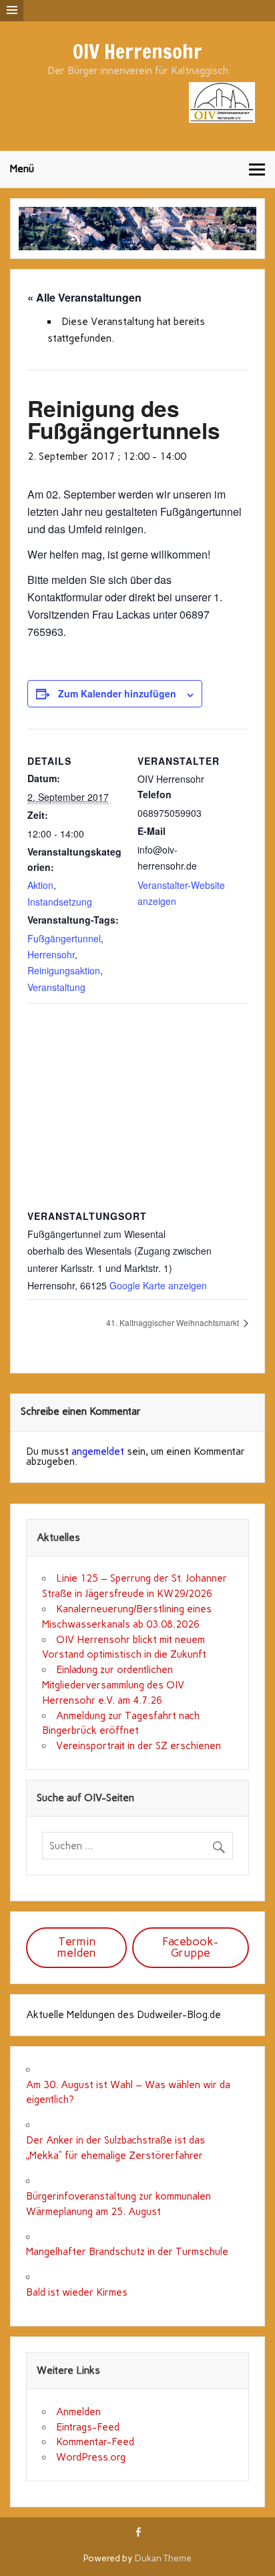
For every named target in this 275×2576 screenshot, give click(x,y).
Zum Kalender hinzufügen (117, 693)
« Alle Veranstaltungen (84, 297)
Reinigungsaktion (64, 970)
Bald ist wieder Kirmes (77, 2292)
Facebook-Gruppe (190, 1947)
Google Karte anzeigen (158, 1285)
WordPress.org (91, 2457)
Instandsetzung (60, 902)
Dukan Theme (163, 2558)
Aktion (40, 885)
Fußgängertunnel (64, 938)
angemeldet (98, 1452)
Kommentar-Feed (95, 2442)
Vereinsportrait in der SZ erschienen (139, 1746)
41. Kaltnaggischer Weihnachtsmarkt (174, 1322)
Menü (22, 169)
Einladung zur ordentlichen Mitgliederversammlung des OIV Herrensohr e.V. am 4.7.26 (113, 1685)
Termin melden (76, 1947)
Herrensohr (51, 954)
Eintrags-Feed (88, 2427)
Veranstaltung (56, 987)
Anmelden (78, 2412)
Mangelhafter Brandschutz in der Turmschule (127, 2252)
